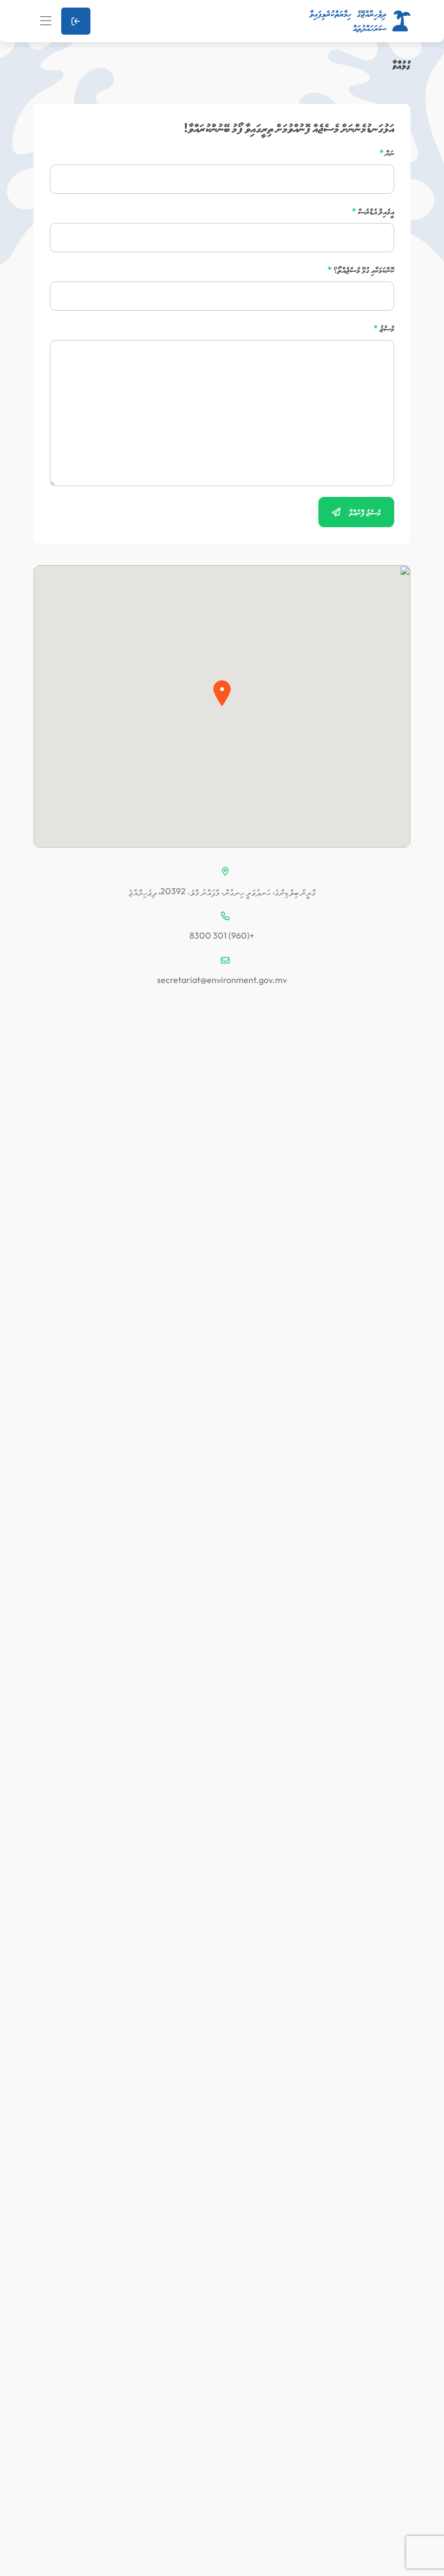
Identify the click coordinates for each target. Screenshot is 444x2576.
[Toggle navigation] (46, 21)
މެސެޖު (384, 328)
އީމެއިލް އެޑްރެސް (373, 211)
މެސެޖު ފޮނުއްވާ (364, 512)
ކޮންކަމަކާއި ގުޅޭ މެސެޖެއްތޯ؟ (361, 270)
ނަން (387, 153)
